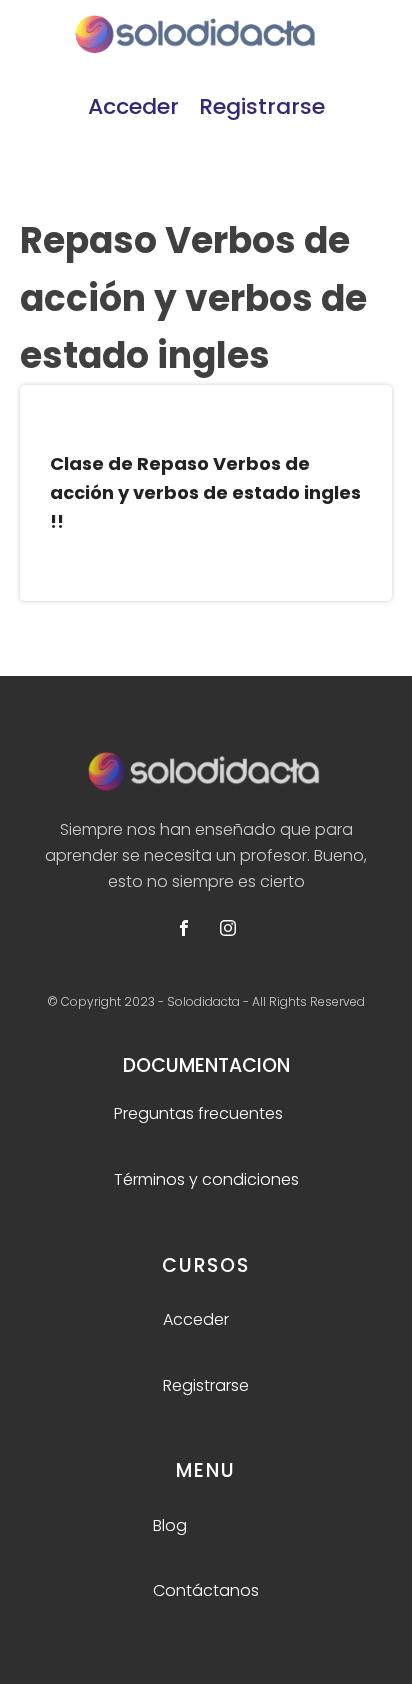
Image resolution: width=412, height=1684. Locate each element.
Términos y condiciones (206, 1179)
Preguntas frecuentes (198, 1113)
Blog (170, 1525)
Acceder (133, 106)
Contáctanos (206, 1590)
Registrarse (262, 106)
